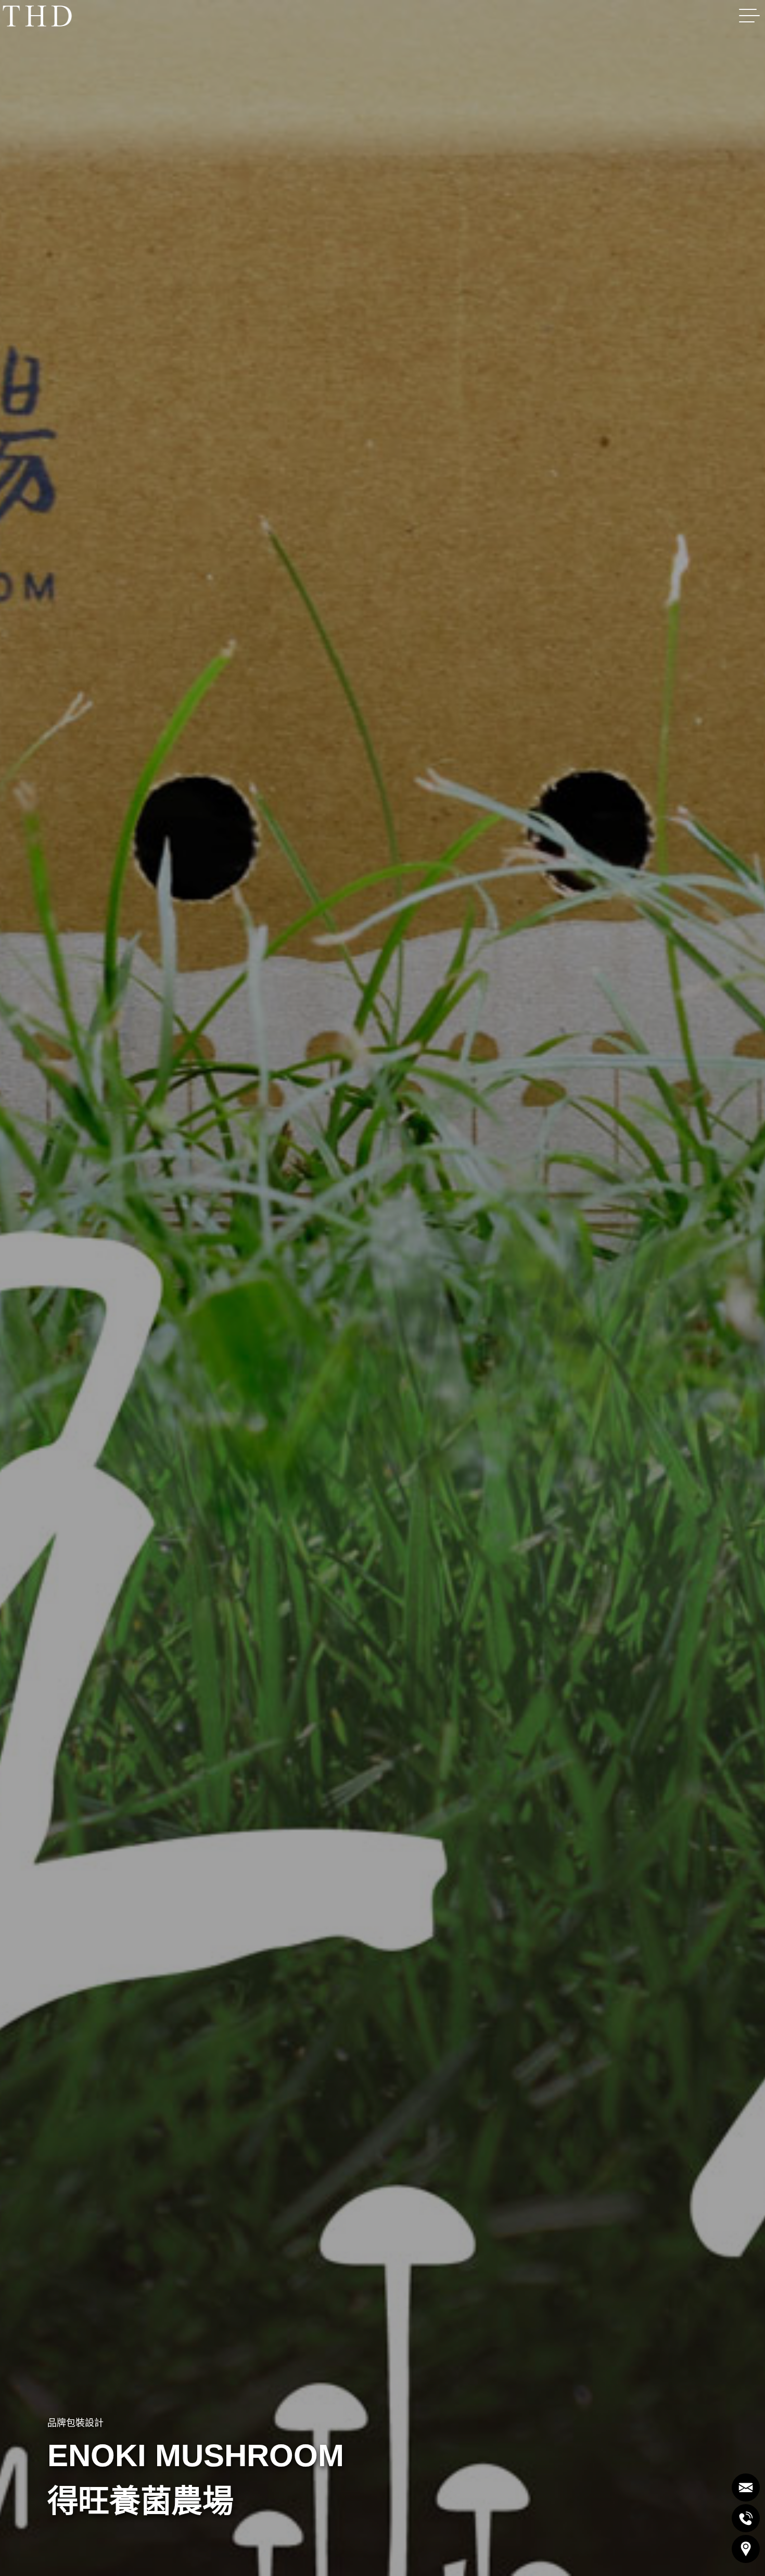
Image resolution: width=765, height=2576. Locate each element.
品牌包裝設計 (75, 2423)
